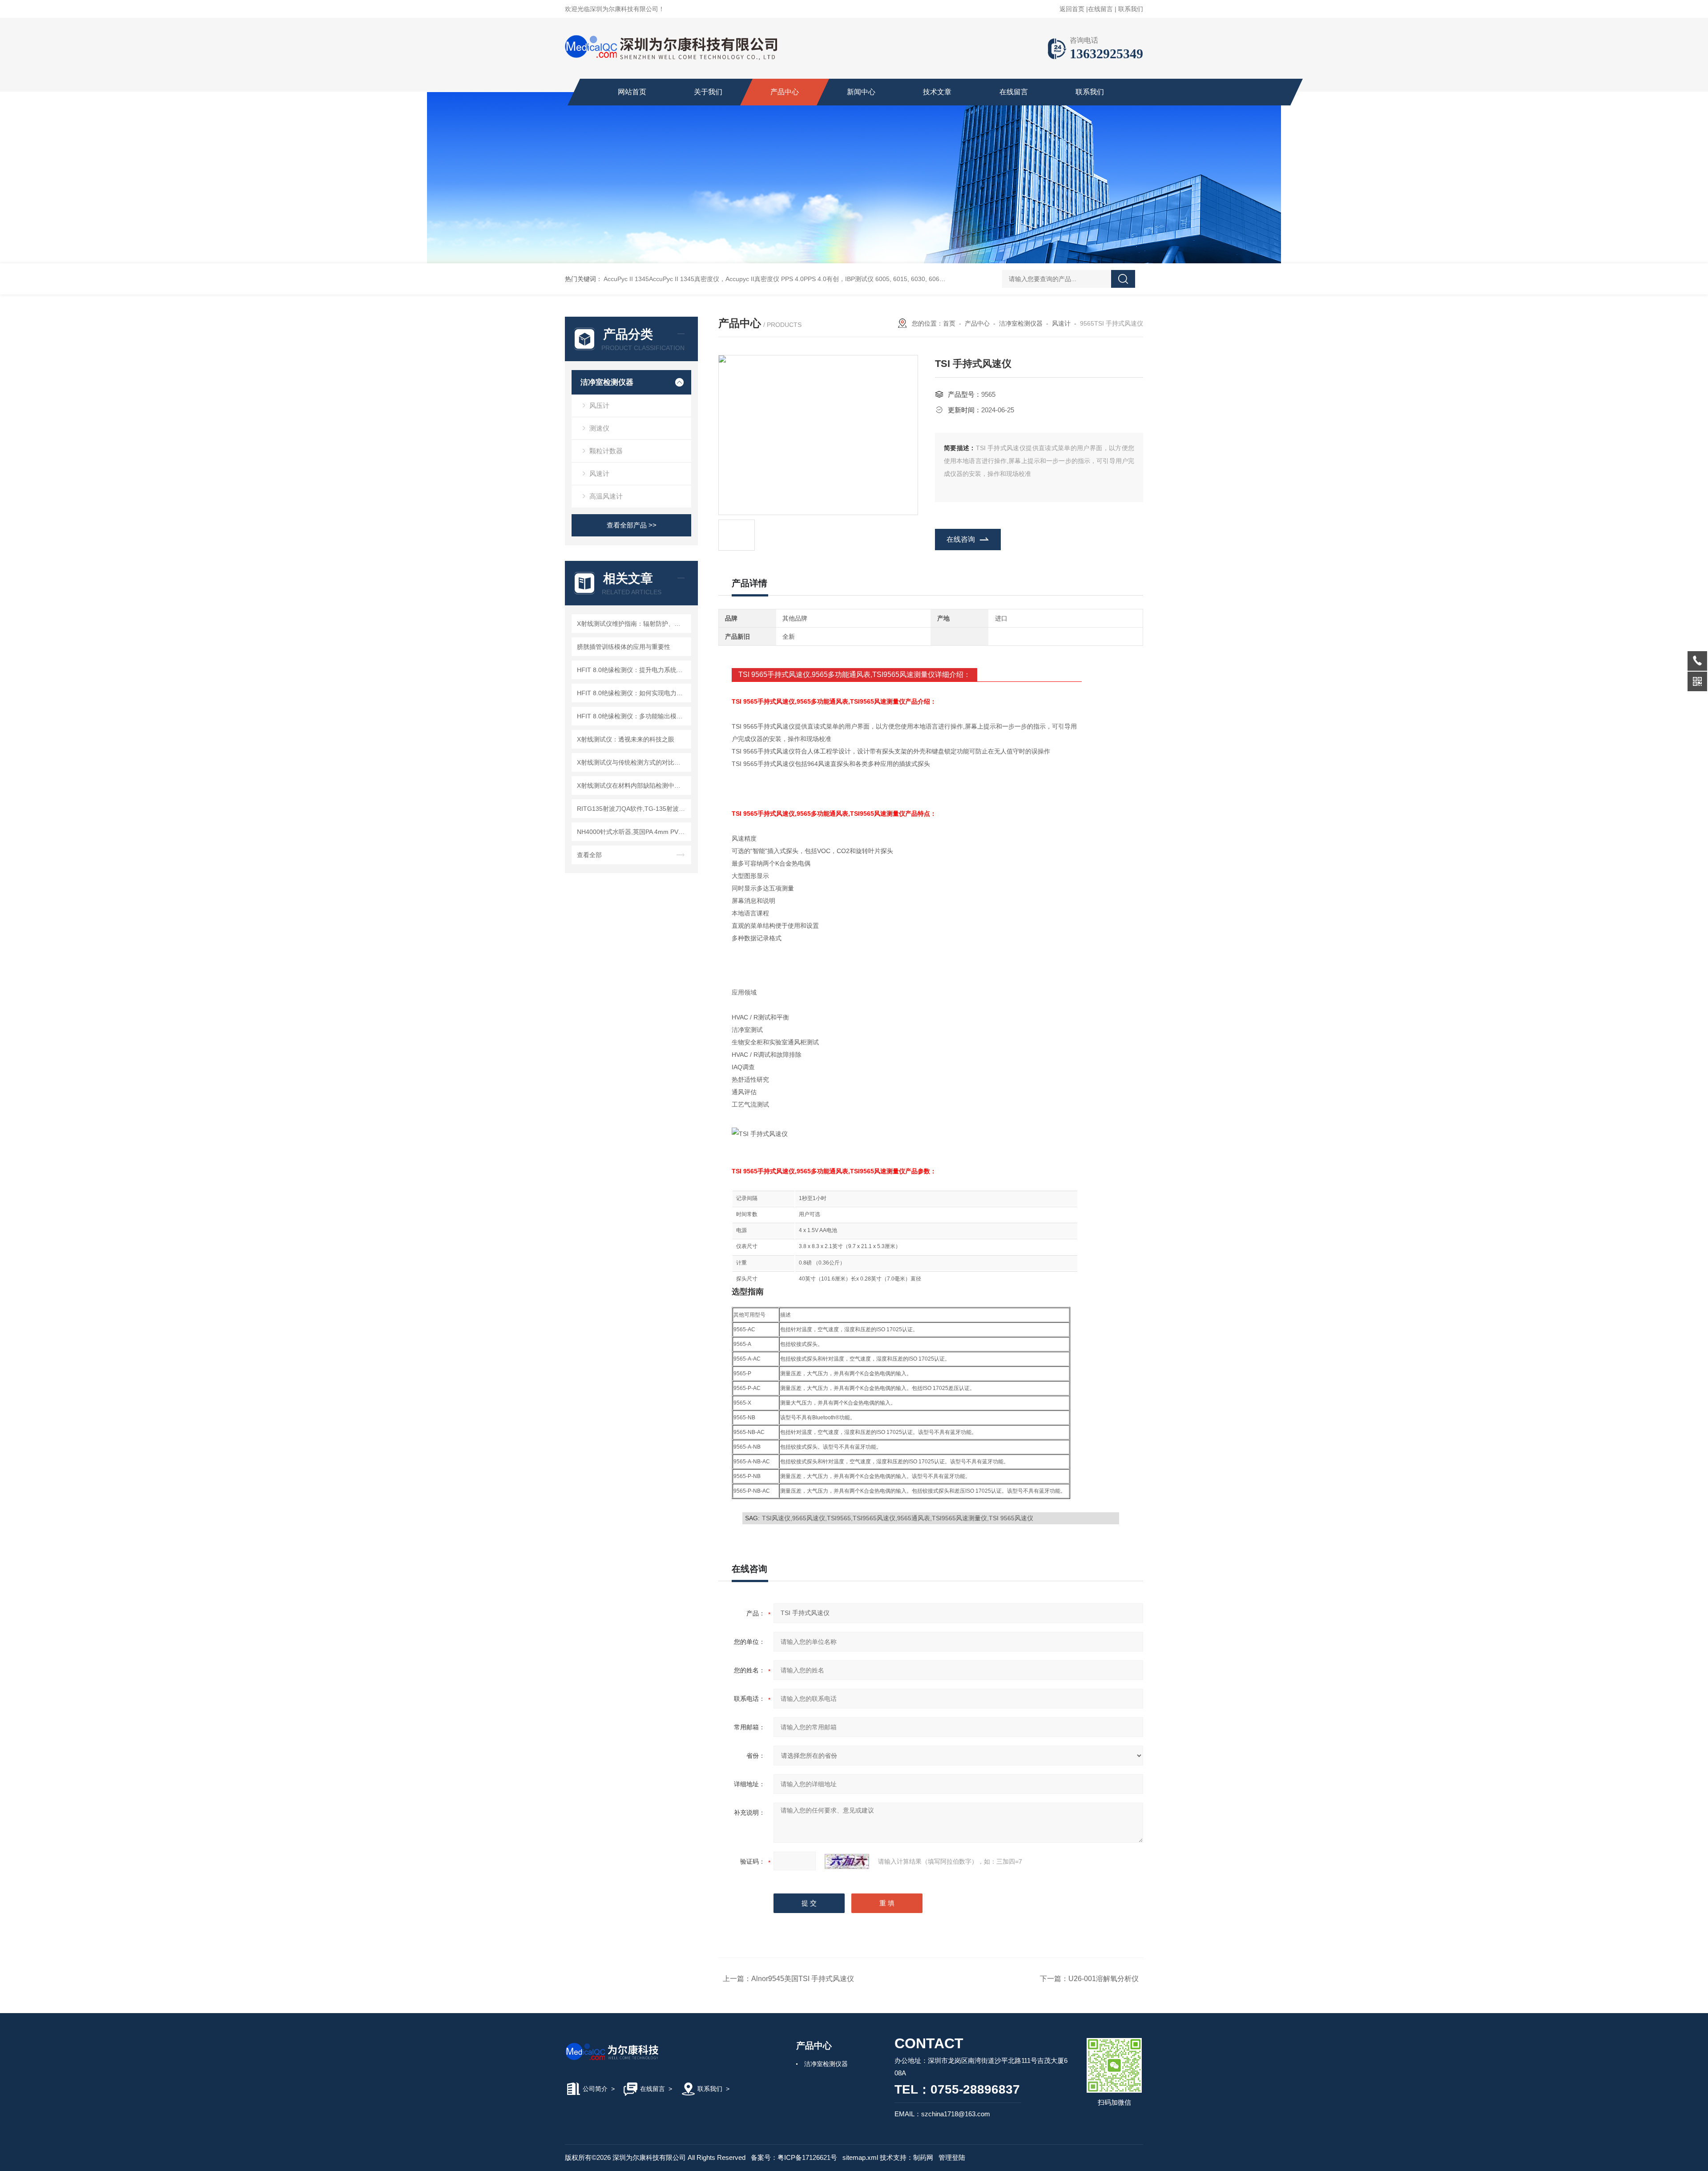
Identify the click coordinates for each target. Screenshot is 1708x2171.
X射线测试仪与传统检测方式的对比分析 (632, 762)
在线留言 (1100, 9)
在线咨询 (961, 539)
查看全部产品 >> (632, 525)
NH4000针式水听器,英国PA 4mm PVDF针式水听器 (633, 832)
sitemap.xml (860, 2157)
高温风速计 (606, 496)
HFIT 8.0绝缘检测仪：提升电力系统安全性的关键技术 (633, 670)
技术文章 (937, 92)
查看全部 (589, 855)
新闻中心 (861, 92)
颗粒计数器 (606, 451)
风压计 (599, 405)
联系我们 (1131, 9)
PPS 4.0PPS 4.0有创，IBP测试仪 (827, 279)
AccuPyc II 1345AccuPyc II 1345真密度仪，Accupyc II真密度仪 (691, 279)
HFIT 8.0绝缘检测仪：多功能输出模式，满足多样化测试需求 (633, 716)
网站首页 (632, 92)
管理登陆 (952, 2157)
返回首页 (1072, 9)
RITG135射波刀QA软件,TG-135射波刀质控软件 (633, 809)
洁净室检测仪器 (607, 382)
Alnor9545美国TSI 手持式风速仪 (803, 1979)
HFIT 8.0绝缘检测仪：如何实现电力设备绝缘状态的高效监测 (633, 693)
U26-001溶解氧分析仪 (1104, 1979)
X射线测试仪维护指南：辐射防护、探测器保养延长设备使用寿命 (633, 624)
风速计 (599, 473)
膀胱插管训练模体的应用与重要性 (624, 647)
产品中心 (785, 92)
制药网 (923, 2157)
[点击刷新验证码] (847, 1861)
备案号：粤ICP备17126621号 (794, 2157)
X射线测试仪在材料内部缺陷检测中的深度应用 (633, 785)
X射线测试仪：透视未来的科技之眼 (626, 739)
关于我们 (708, 92)
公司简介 (595, 2089)
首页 (949, 323)
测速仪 (599, 428)
